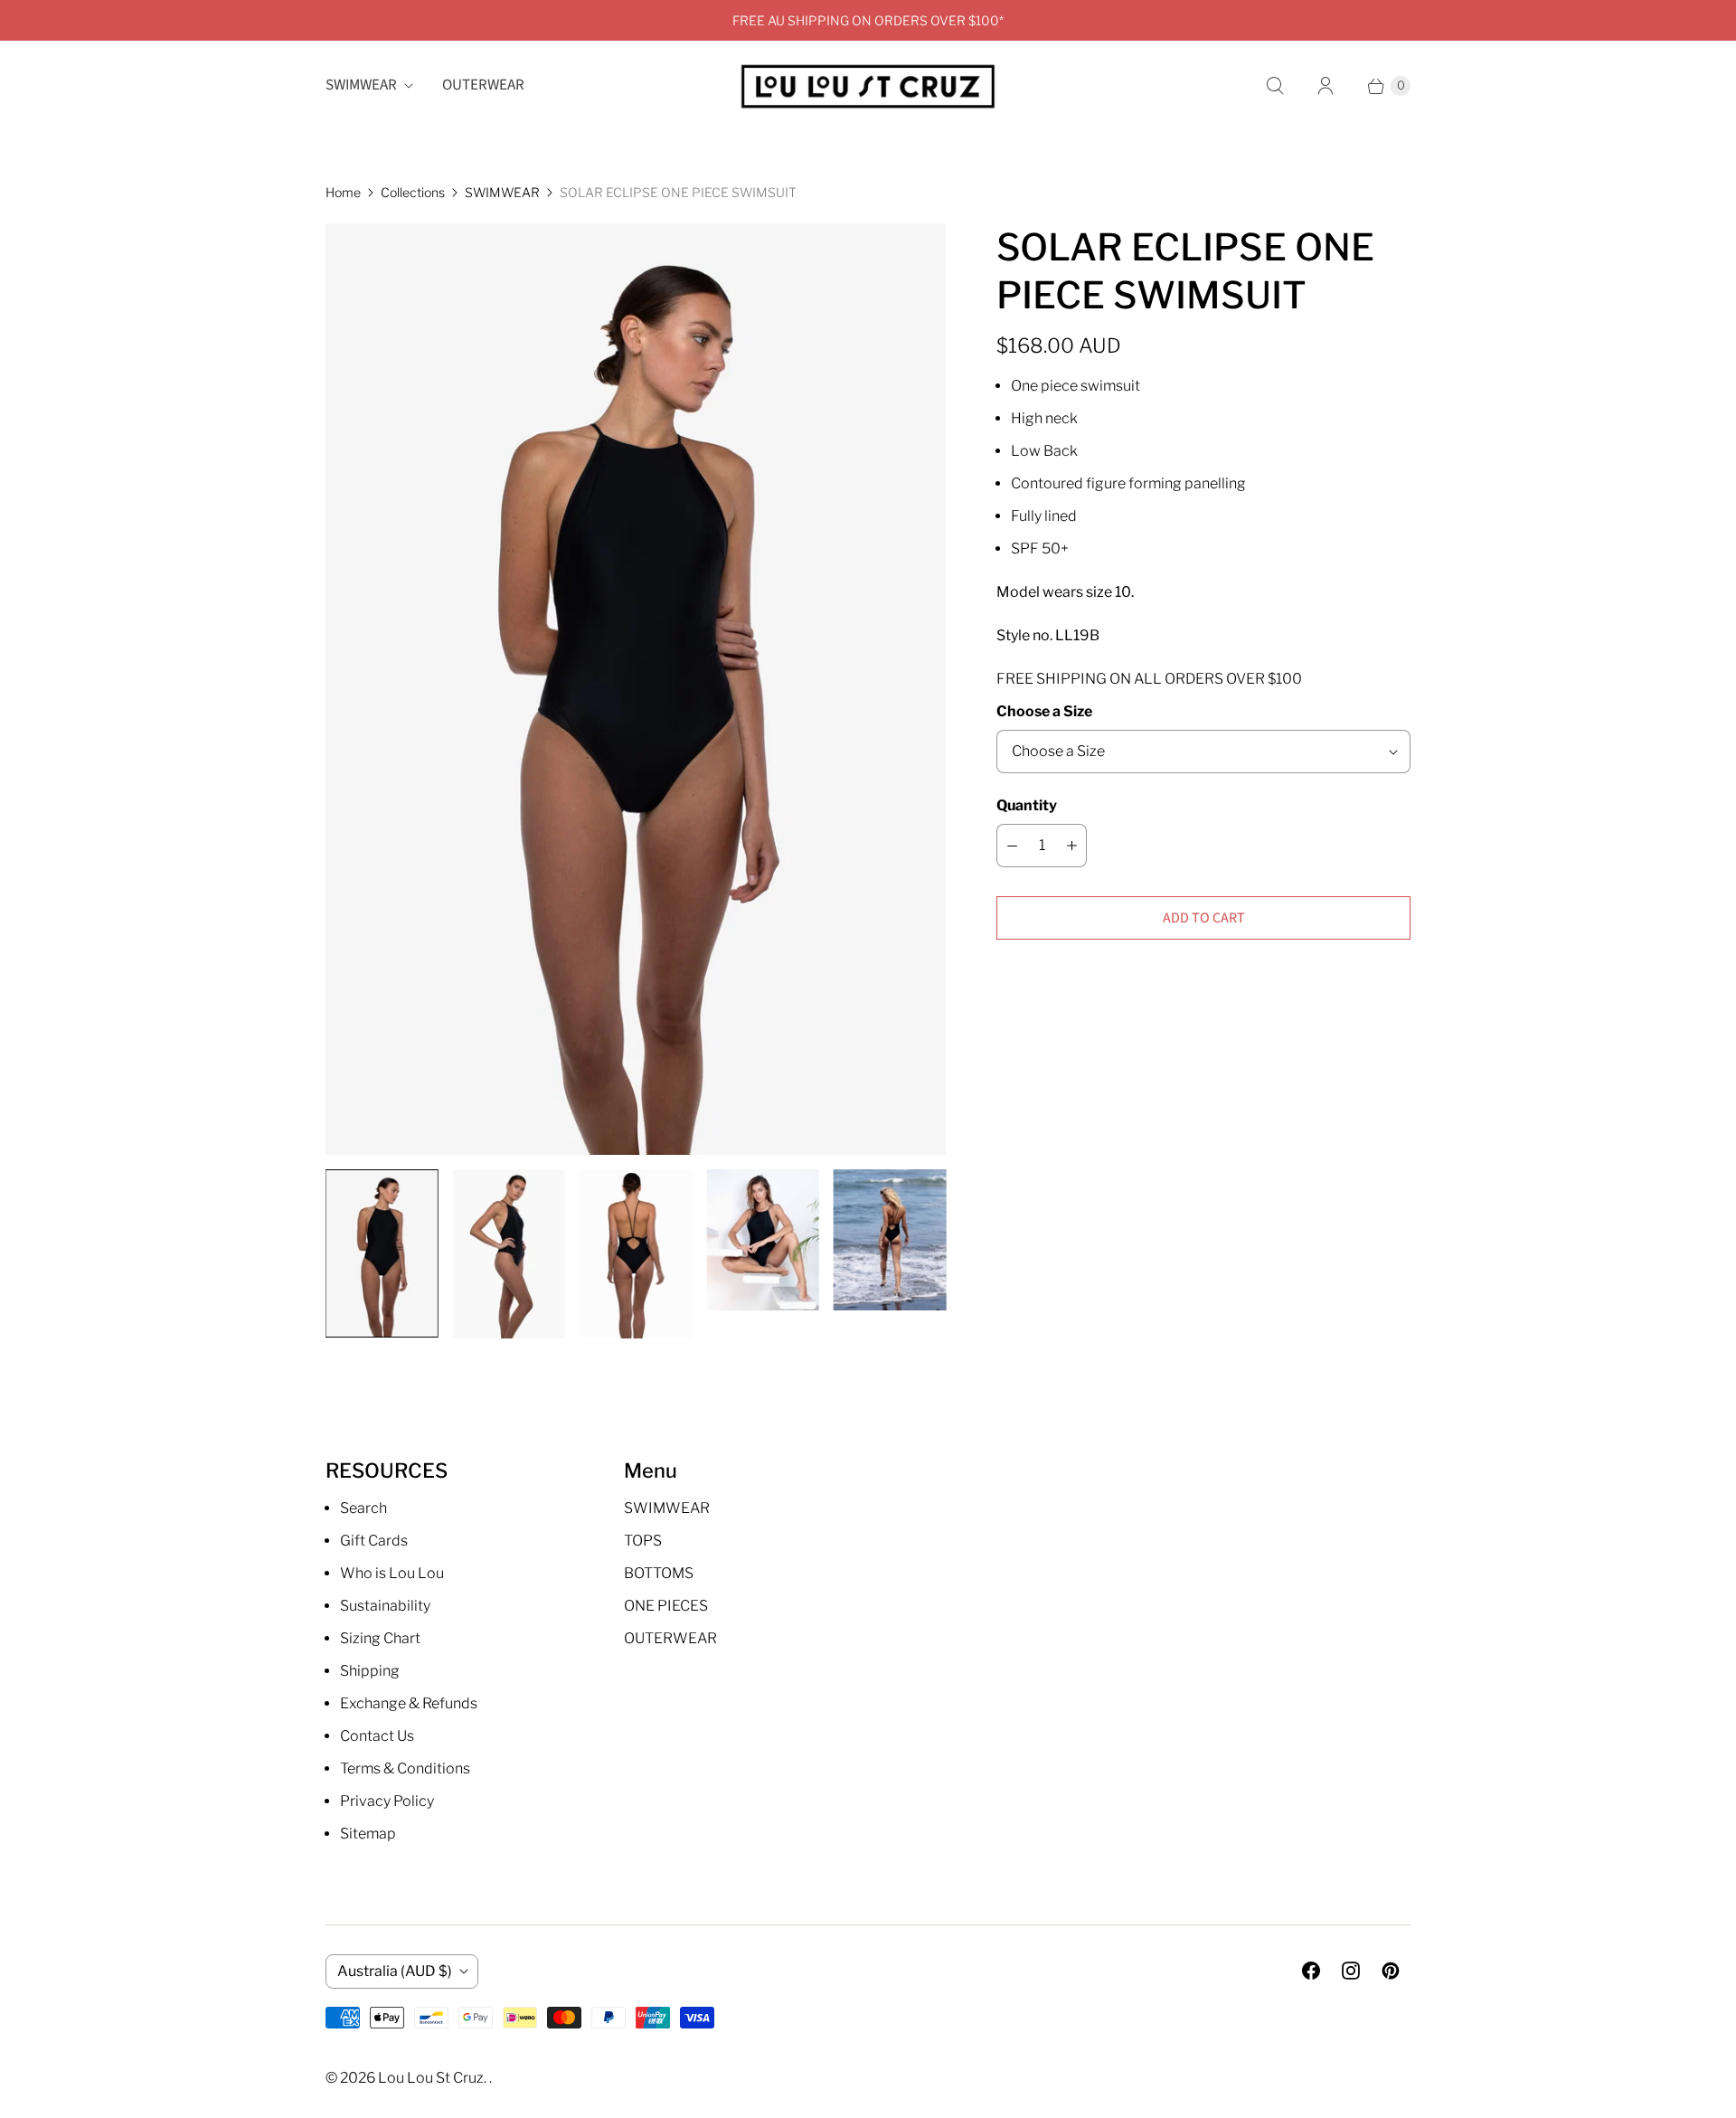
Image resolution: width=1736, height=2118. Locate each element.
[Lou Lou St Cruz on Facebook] (1311, 1971)
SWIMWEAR (361, 85)
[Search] (1275, 86)
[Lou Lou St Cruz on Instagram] (1351, 1971)
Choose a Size (1044, 711)
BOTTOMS (659, 1573)
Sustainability (385, 1606)
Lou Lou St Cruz (431, 2078)
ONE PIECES (666, 1606)
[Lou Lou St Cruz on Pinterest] (1391, 1971)
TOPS (643, 1541)
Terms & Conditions (405, 1768)
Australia (395, 1971)
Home (343, 192)
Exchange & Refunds (409, 1703)
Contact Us (377, 1736)
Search (363, 1508)
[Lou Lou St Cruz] (868, 86)
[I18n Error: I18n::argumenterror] (382, 1253)
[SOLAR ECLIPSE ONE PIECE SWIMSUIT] (636, 689)
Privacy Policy (387, 1801)
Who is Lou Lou (392, 1573)
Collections (413, 192)
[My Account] (1326, 86)
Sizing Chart (380, 1638)
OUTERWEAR (483, 85)
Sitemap (368, 1834)
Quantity (1027, 805)
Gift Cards (374, 1541)
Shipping (370, 1671)
